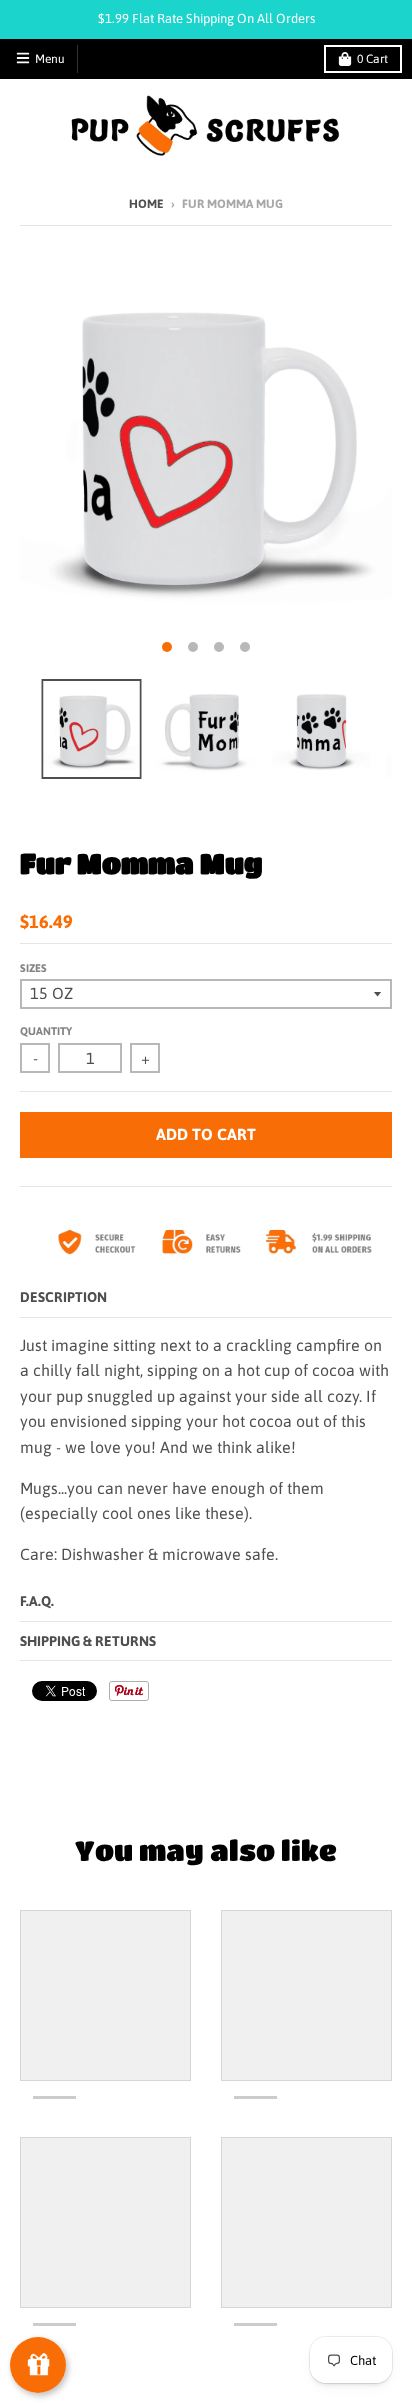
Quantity (46, 1031)
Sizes (33, 968)
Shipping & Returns (88, 1641)
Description (63, 1297)
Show (38, 2365)
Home (146, 204)
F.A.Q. (37, 1601)
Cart (372, 59)
